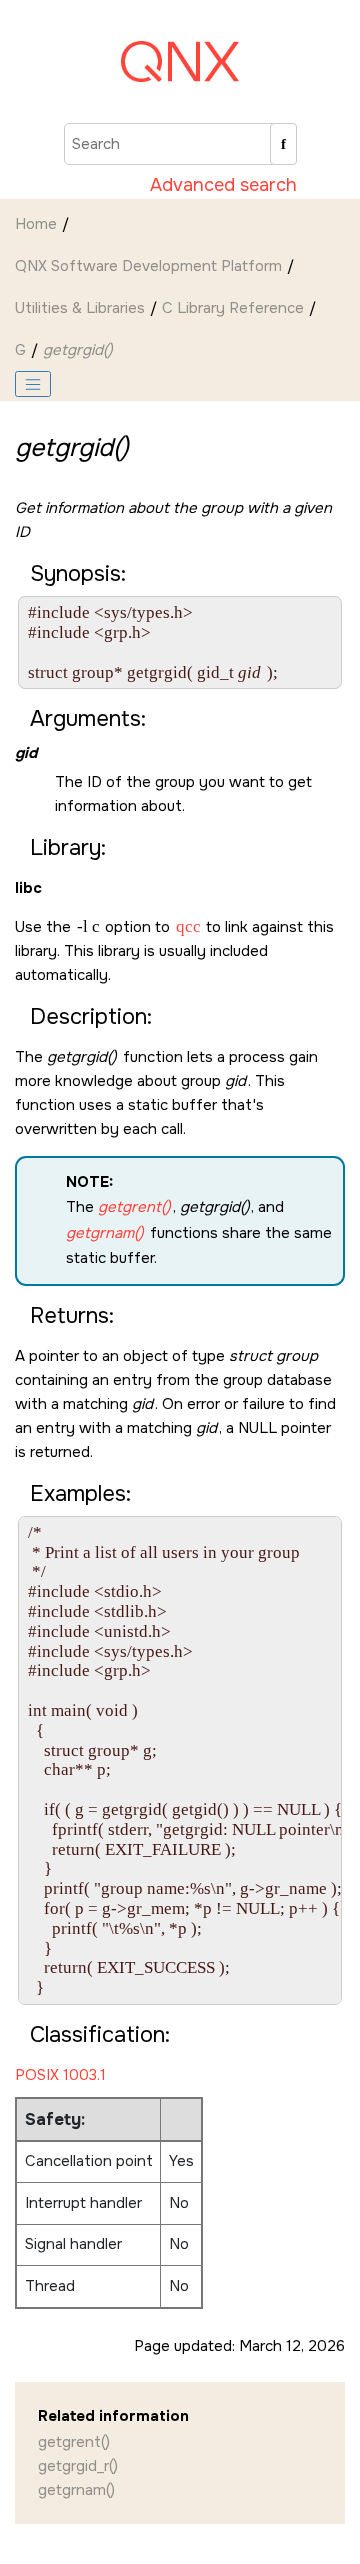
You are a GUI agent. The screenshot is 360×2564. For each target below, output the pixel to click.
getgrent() (74, 2442)
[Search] (283, 144)
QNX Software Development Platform (148, 266)
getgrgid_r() (78, 2466)
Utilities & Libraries (80, 308)
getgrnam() (76, 2490)
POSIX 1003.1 (60, 2075)
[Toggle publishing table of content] (33, 384)
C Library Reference (233, 308)
